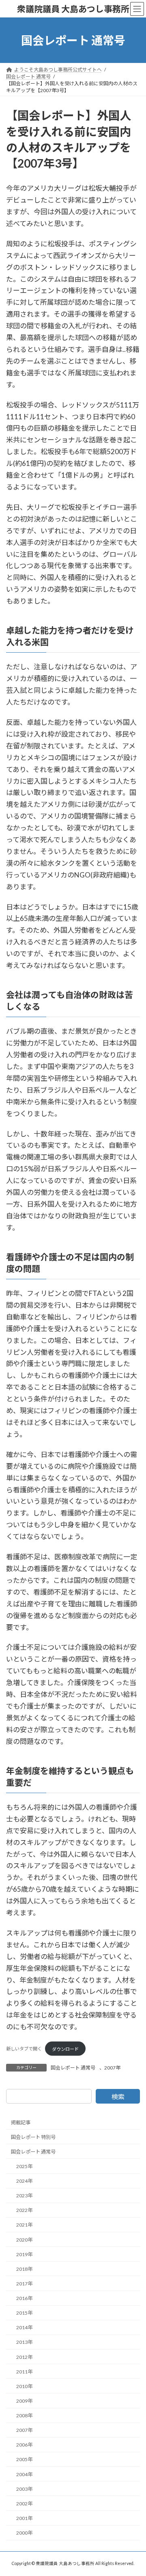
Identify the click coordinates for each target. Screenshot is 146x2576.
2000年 (24, 2533)
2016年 (24, 2298)
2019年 (24, 2254)
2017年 (24, 2284)
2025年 (24, 2166)
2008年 (24, 2415)
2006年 (24, 2445)
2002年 (24, 2503)
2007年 (112, 2068)
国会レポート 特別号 (33, 2137)
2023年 (24, 2196)
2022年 (24, 2210)
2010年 (24, 2386)
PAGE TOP (134, 2490)
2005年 (24, 2459)
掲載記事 (21, 2122)
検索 (118, 2096)
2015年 (24, 2313)
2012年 (24, 2357)
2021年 (24, 2225)
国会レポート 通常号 (73, 2068)
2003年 (24, 2489)
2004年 (24, 2474)
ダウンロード (65, 2049)
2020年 (24, 2239)
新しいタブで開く (24, 2049)
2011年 (24, 2371)
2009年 (24, 2401)
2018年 (24, 2269)
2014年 (24, 2327)
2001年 (24, 2518)
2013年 (24, 2342)
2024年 (24, 2181)
